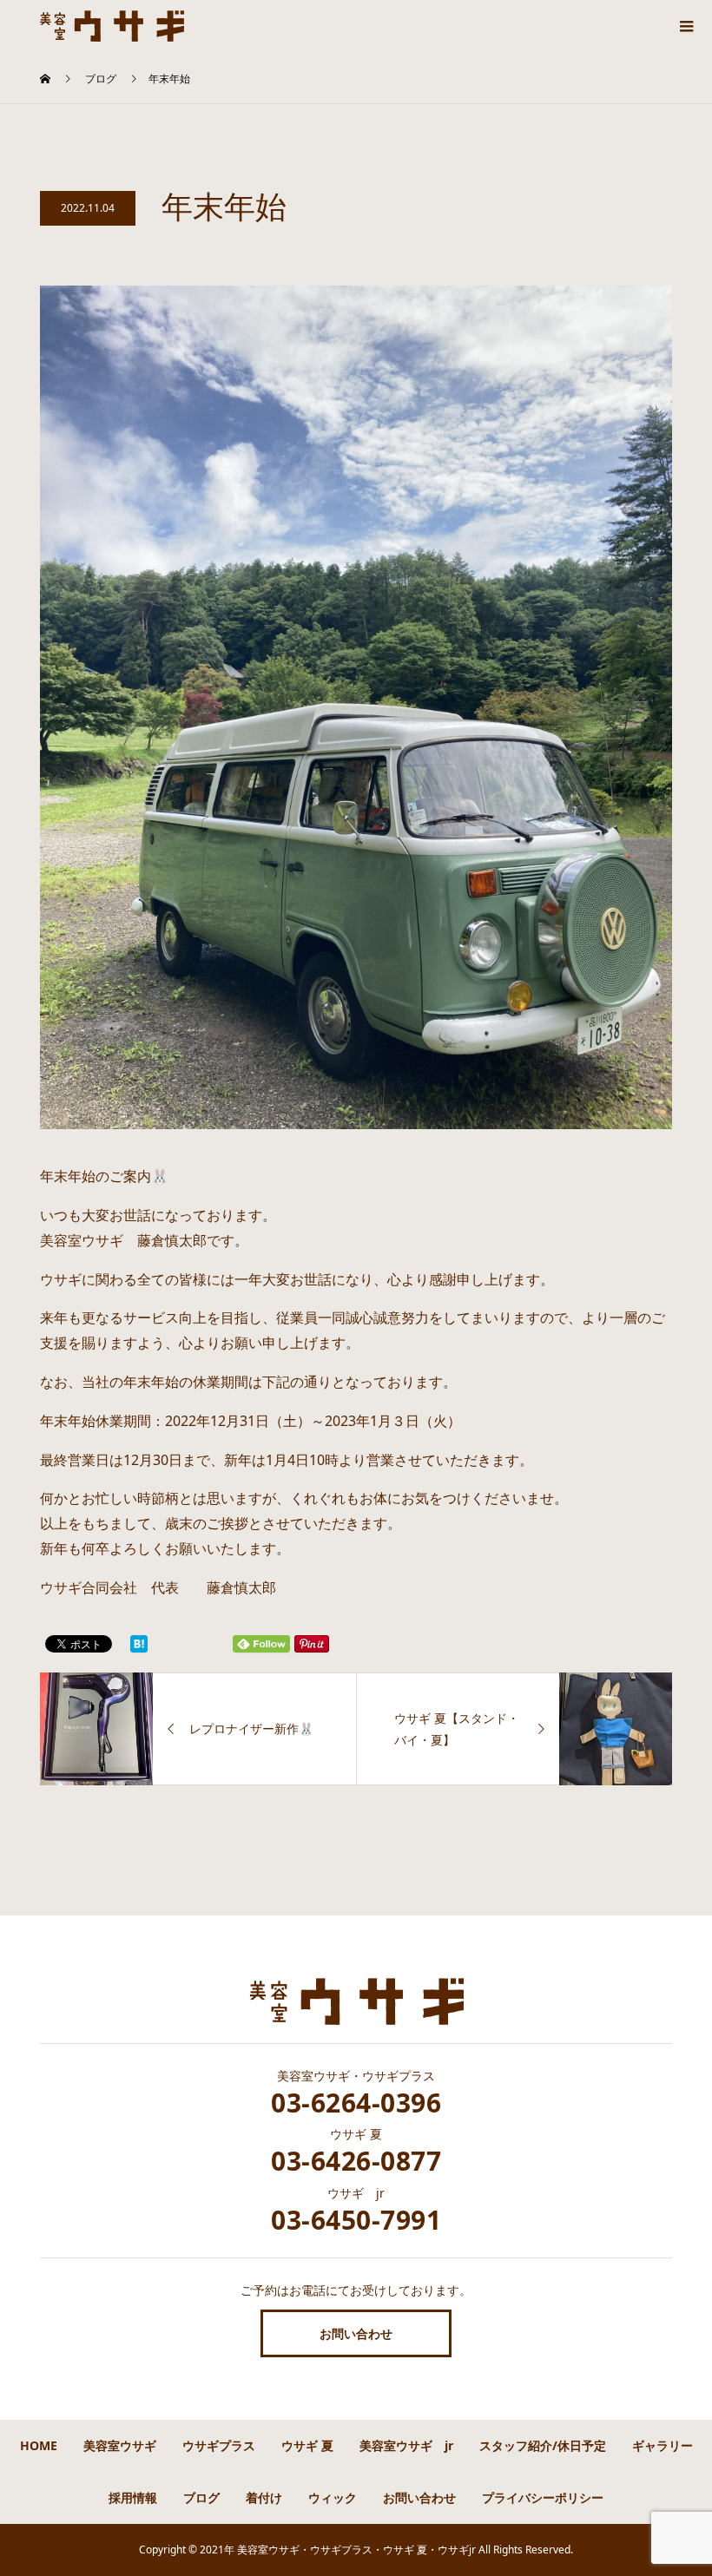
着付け (264, 2497)
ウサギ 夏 (307, 2445)
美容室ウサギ (120, 2445)
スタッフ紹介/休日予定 (543, 2445)
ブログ (201, 2497)
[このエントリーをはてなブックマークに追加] (139, 1644)
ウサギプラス (219, 2445)
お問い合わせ (356, 2333)
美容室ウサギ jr (406, 2445)
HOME (39, 2445)
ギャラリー (663, 2445)
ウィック (333, 2497)
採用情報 (133, 2497)
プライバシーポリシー (543, 2497)
